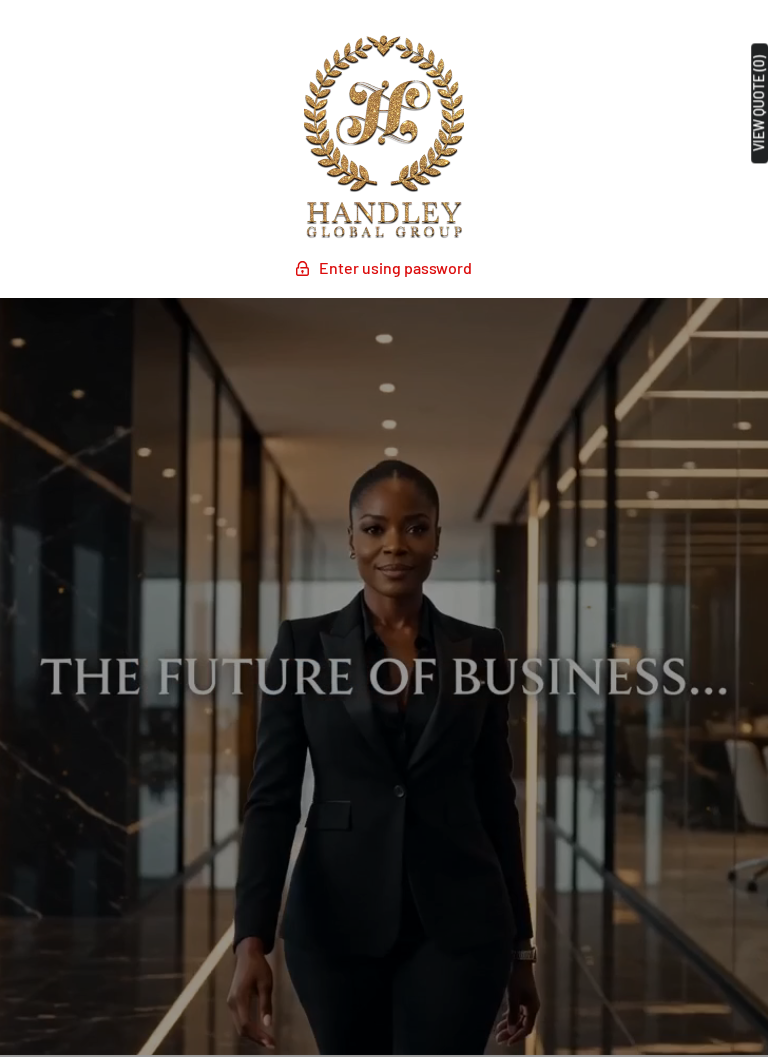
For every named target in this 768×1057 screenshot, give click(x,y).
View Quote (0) (759, 103)
